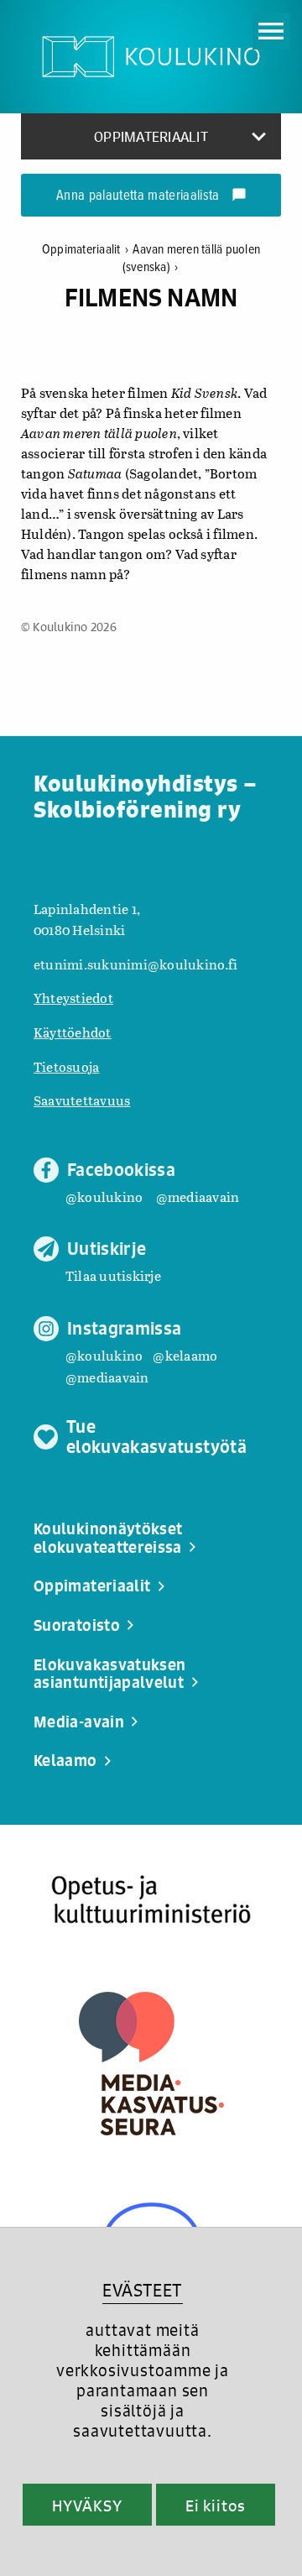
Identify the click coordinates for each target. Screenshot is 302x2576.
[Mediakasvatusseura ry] (151, 2064)
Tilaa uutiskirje (113, 1275)
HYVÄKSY (87, 2505)
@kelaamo (185, 1355)
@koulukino (104, 1197)
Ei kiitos (216, 2505)
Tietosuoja (66, 1066)
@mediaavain (198, 1197)
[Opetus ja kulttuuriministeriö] (151, 1900)
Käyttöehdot (73, 1032)
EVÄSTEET (142, 2290)
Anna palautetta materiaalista (151, 196)
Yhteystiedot (73, 998)
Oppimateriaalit (85, 250)
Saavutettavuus (82, 1100)
